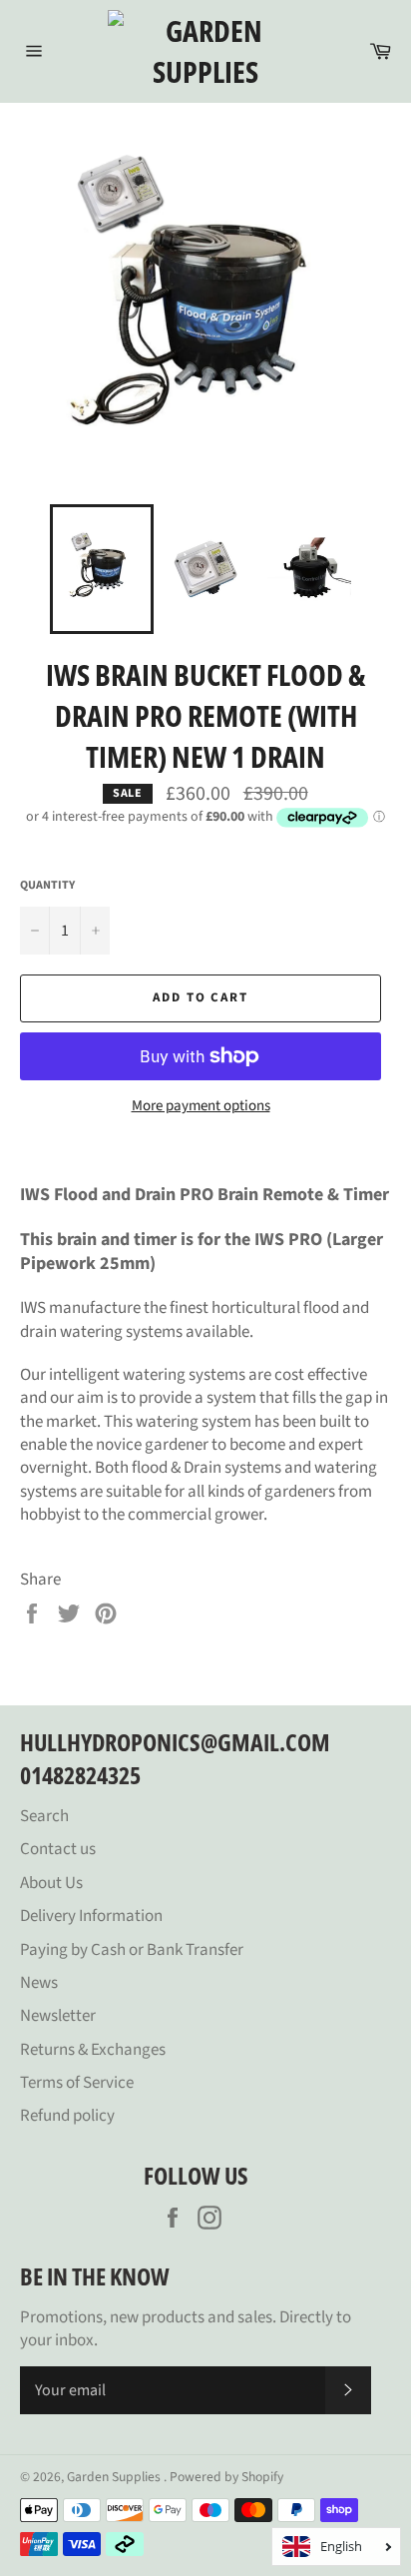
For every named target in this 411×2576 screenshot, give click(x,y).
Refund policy (67, 2116)
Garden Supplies (115, 2477)
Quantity (47, 886)
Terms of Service (77, 2083)
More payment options (201, 1106)
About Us (51, 1883)
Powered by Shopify (226, 2477)
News (39, 1983)
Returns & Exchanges (93, 2050)
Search (44, 1816)
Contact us (58, 1849)
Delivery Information (91, 1916)
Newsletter (58, 2016)
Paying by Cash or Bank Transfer (132, 1950)
